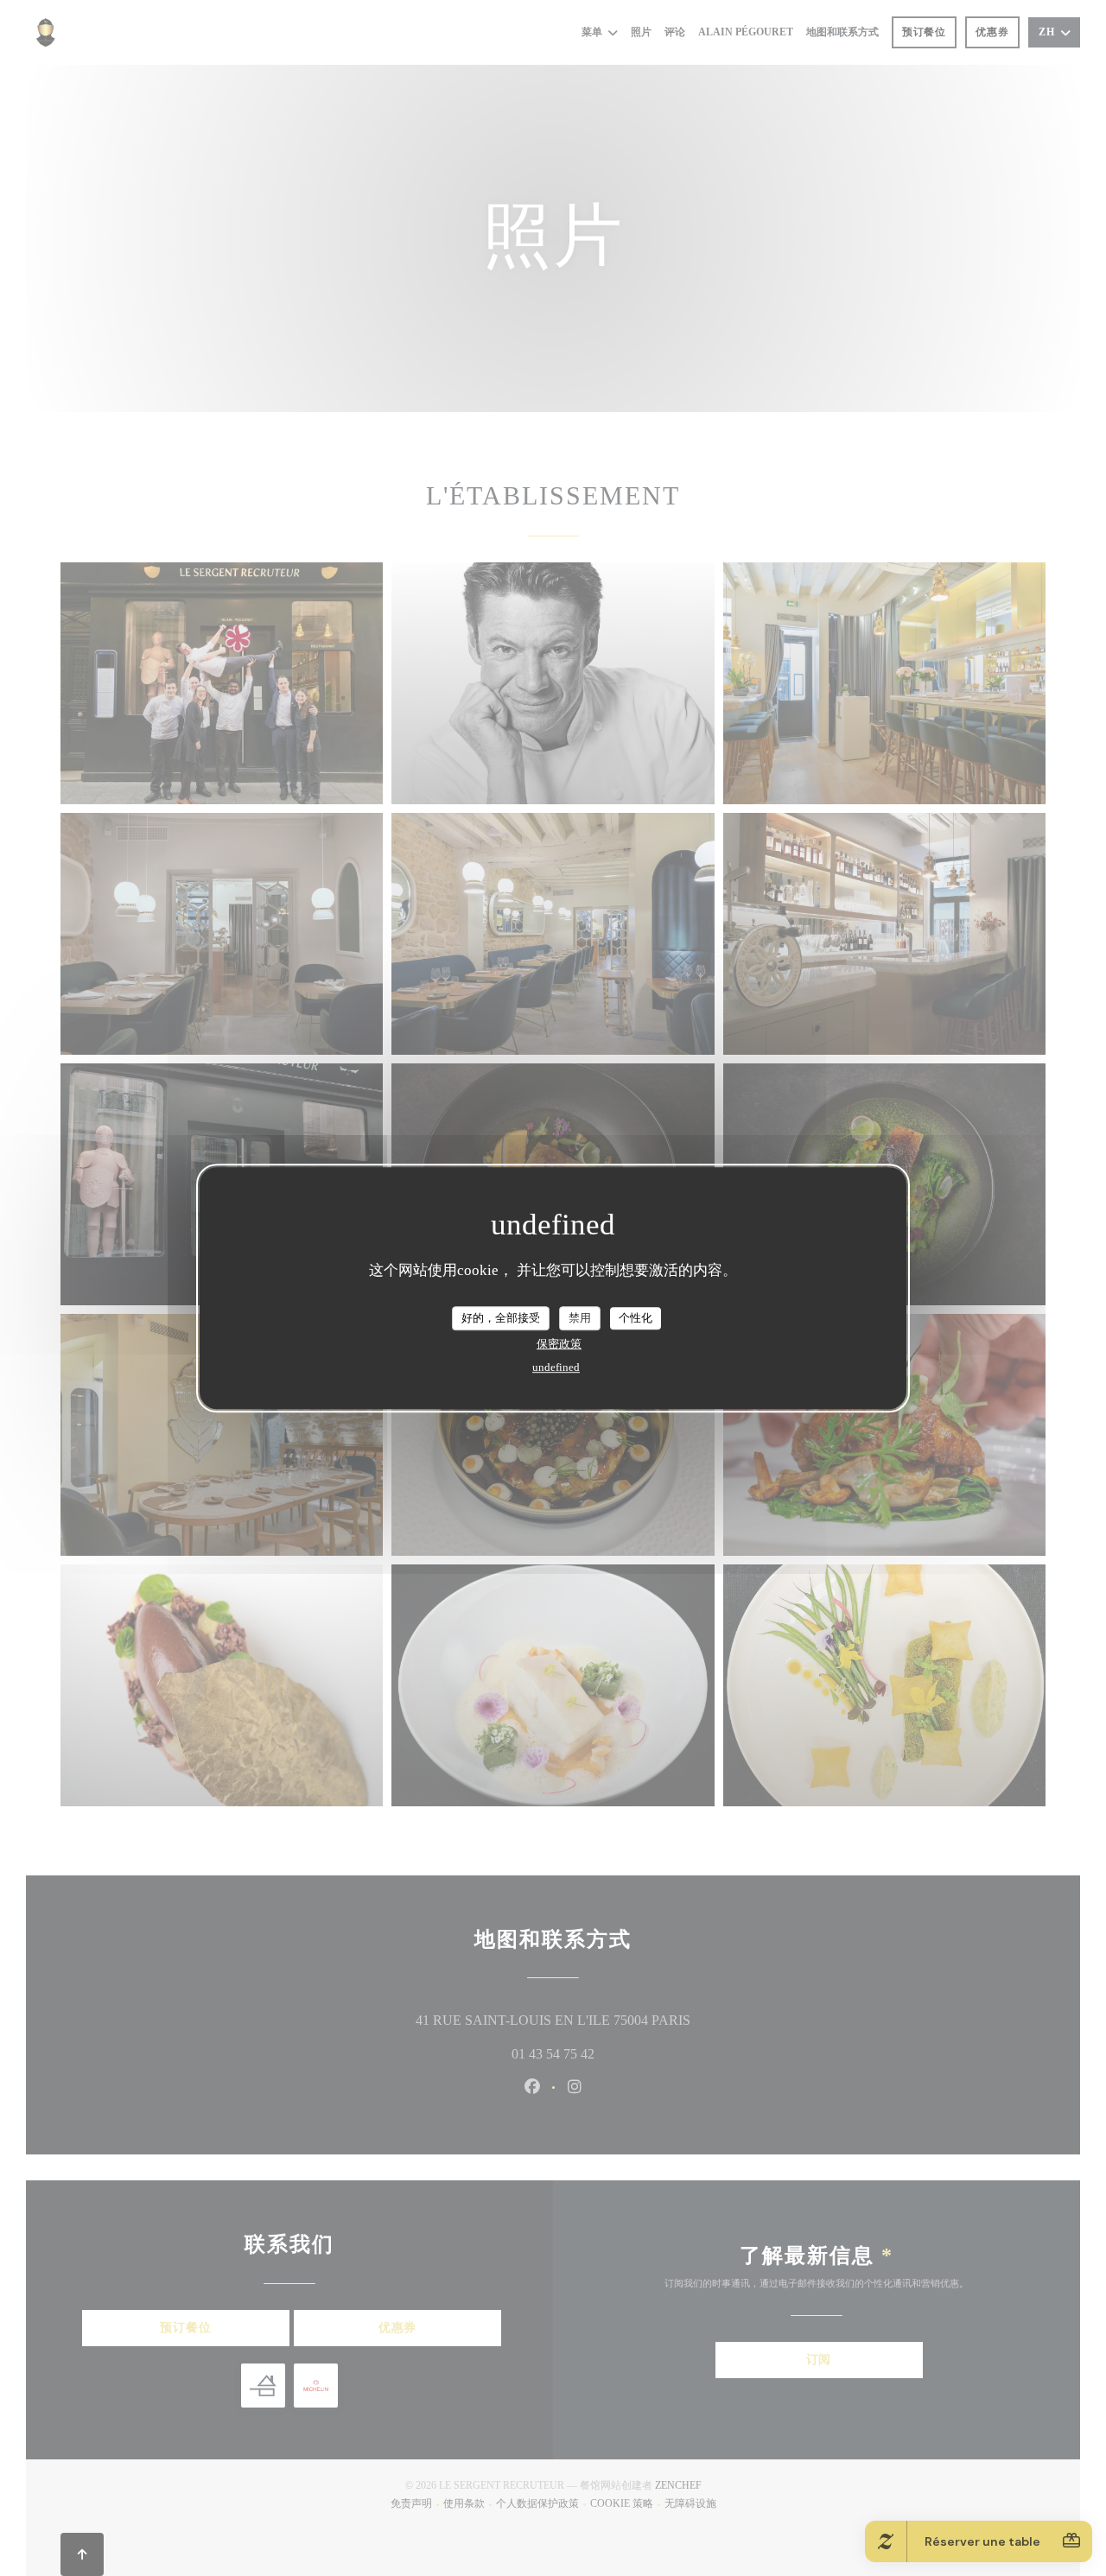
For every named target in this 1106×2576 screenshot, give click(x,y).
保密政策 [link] (559, 1344)
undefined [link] (556, 1367)
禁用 (580, 1318)
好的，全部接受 (501, 1318)
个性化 (636, 1318)
